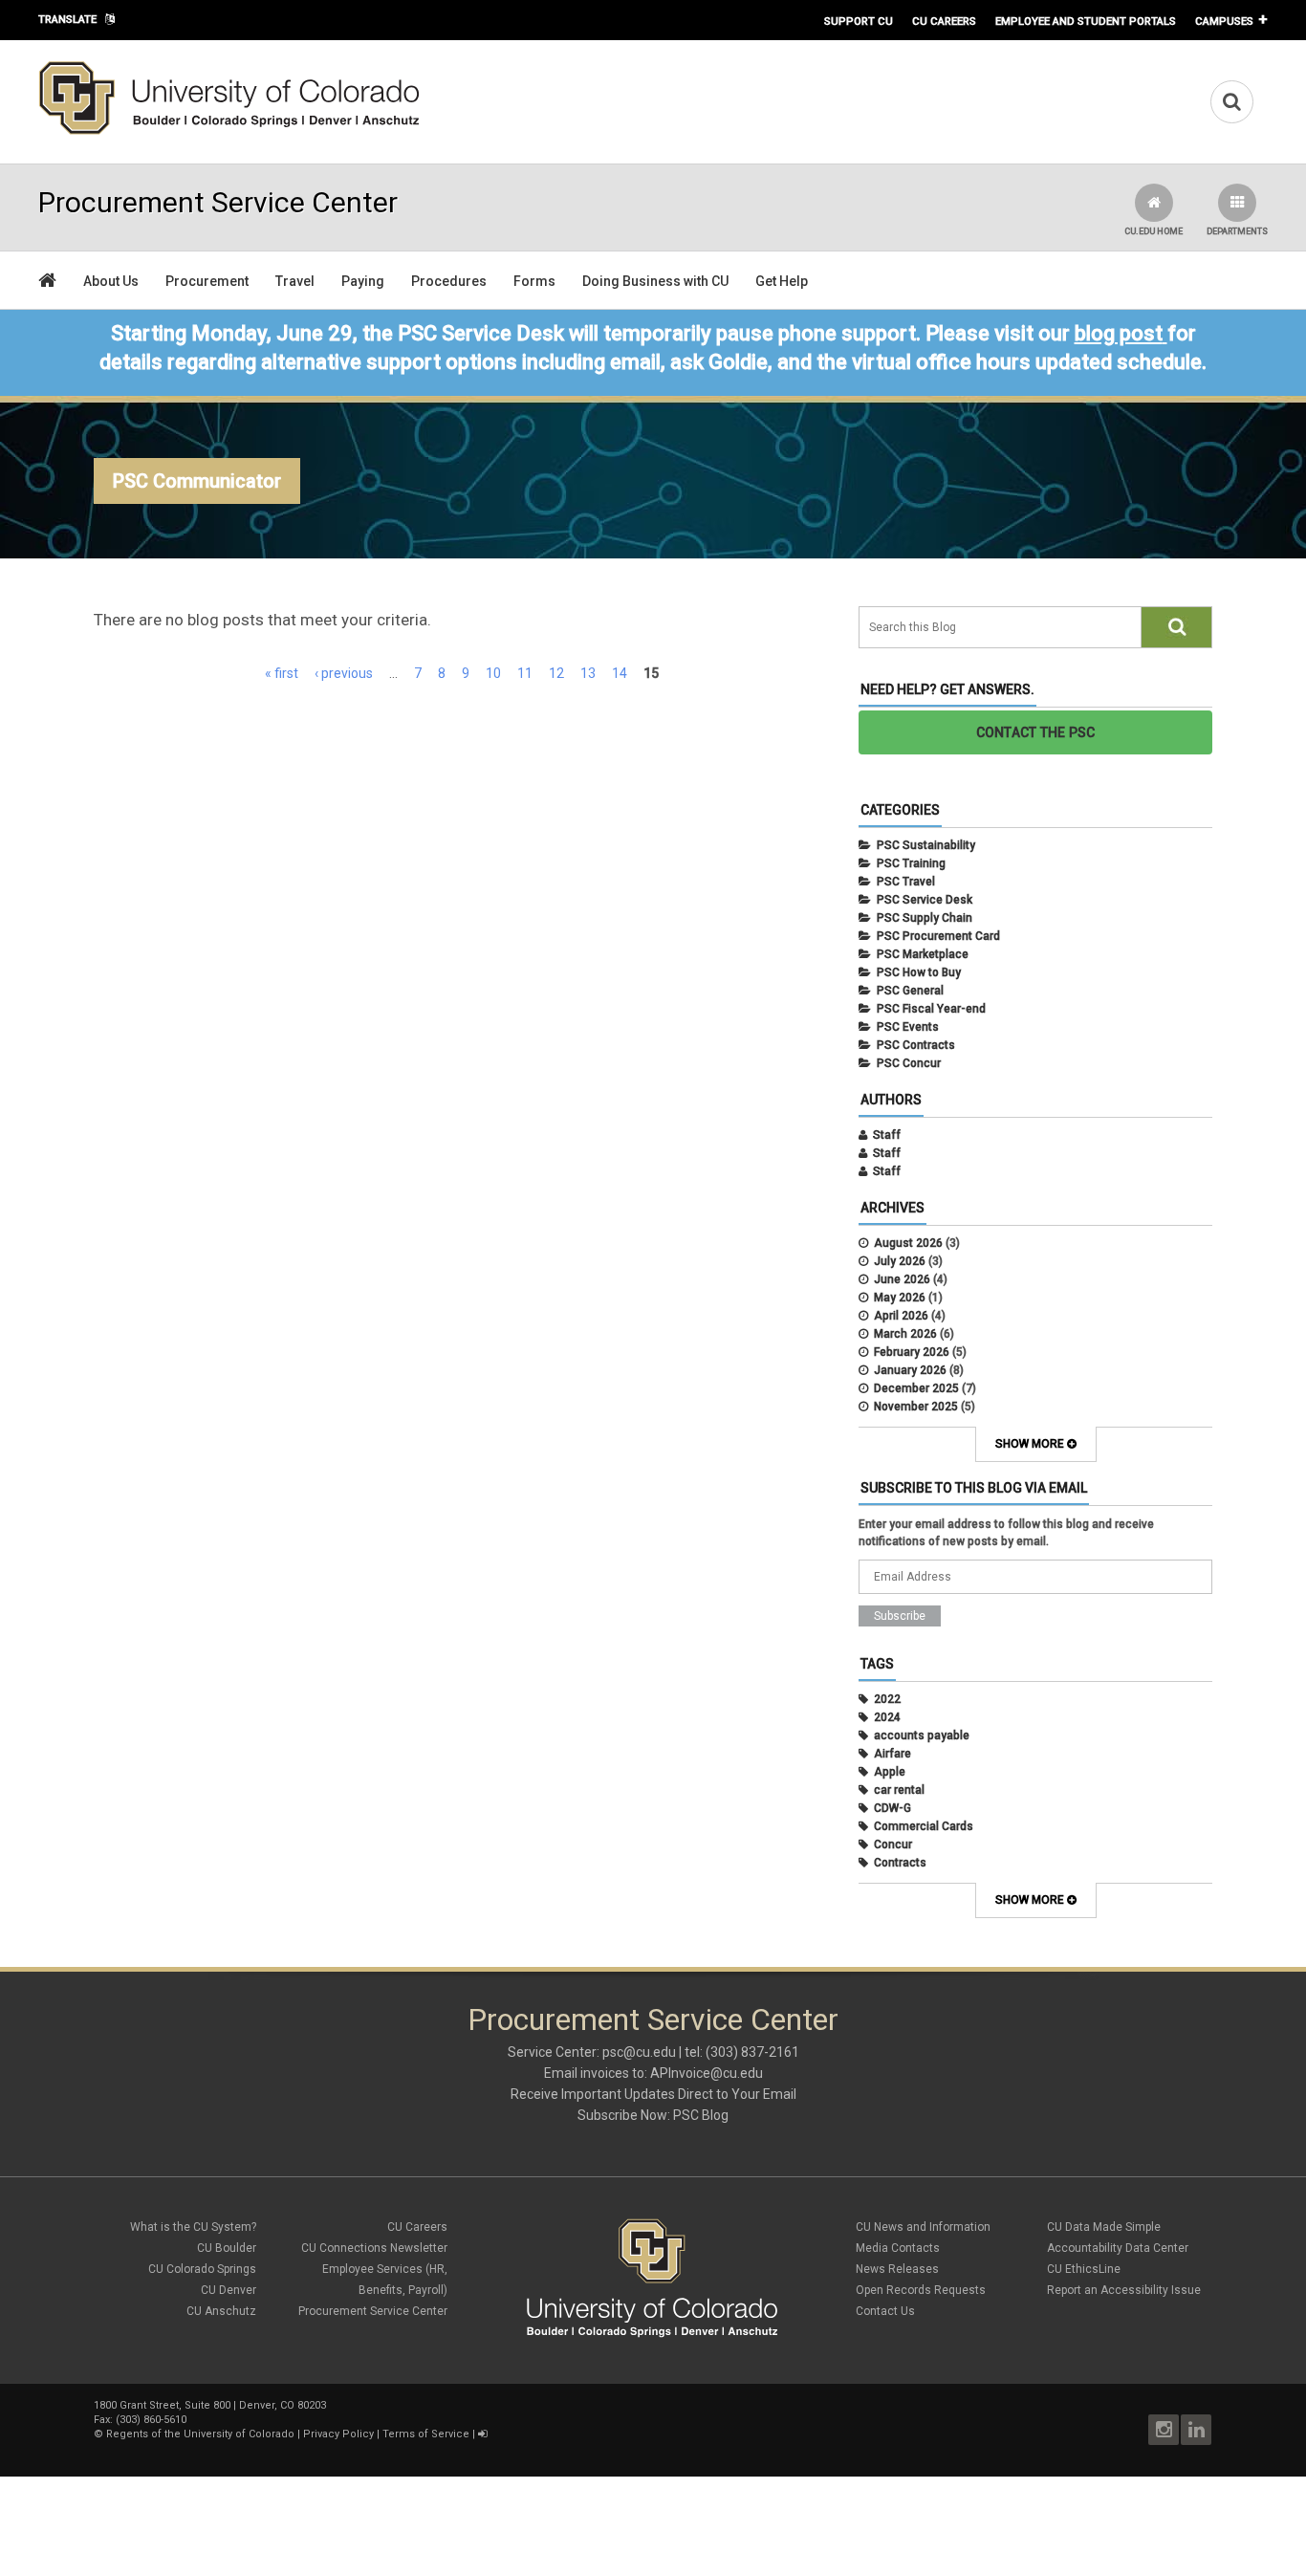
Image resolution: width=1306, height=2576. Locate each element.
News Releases (897, 2269)
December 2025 (916, 1388)
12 (556, 673)
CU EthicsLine (1084, 2269)
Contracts (900, 1863)
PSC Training (911, 863)
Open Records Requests (921, 2290)
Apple (890, 1772)
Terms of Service (426, 2434)
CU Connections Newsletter (374, 2248)
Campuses (1224, 21)
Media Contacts (898, 2248)
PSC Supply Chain (925, 918)
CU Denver (229, 2290)
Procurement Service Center (373, 2311)
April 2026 (901, 1316)
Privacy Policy (338, 2434)
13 (588, 673)
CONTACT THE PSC (1036, 732)
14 (620, 673)
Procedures (449, 281)
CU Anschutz (221, 2311)
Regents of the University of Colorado (200, 2434)
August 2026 (908, 1243)
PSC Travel (906, 882)
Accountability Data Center (1118, 2248)
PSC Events (908, 1027)
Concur (893, 1845)
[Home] (229, 131)
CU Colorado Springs (202, 2269)
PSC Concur (909, 1063)
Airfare (892, 1754)
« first (282, 673)
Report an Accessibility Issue (1124, 2290)
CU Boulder (227, 2248)
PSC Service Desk (925, 900)
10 (493, 673)
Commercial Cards (924, 1826)
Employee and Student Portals (1086, 21)
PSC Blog (701, 2115)
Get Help (782, 281)
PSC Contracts (916, 1045)
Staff (887, 1135)
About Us (111, 281)
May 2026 (900, 1298)
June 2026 (902, 1279)
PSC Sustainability (926, 845)
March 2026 (905, 1334)
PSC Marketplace (923, 954)
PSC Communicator (197, 481)
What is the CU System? (193, 2227)
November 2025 (916, 1407)
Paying (363, 281)
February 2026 (912, 1352)
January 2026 (910, 1370)
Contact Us (885, 2311)
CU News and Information (923, 2227)
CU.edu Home (1154, 231)
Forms (534, 281)
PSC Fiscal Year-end (931, 1009)
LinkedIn (1196, 2430)
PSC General (910, 991)
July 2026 (900, 1261)
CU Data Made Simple (1104, 2227)
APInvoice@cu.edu (707, 2073)
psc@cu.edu (639, 2052)
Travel (295, 281)
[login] (482, 2434)
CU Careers (944, 21)
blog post (1119, 333)
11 (525, 673)
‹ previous (344, 673)
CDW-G (892, 1808)
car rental (899, 1790)
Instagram (1164, 2430)
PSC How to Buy (919, 972)
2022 (887, 1699)
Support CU (859, 21)
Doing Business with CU (655, 281)
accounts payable (922, 1736)
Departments (1237, 231)
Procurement (207, 281)
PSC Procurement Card (938, 936)
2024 (887, 1717)
